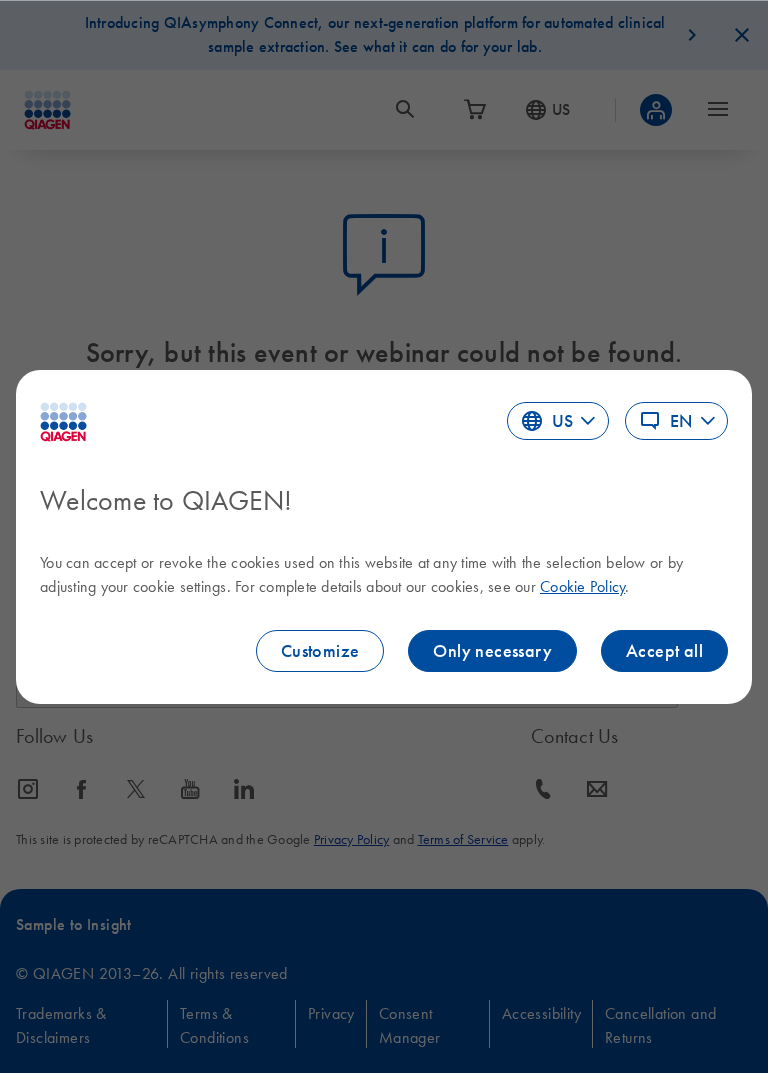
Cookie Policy (582, 586)
